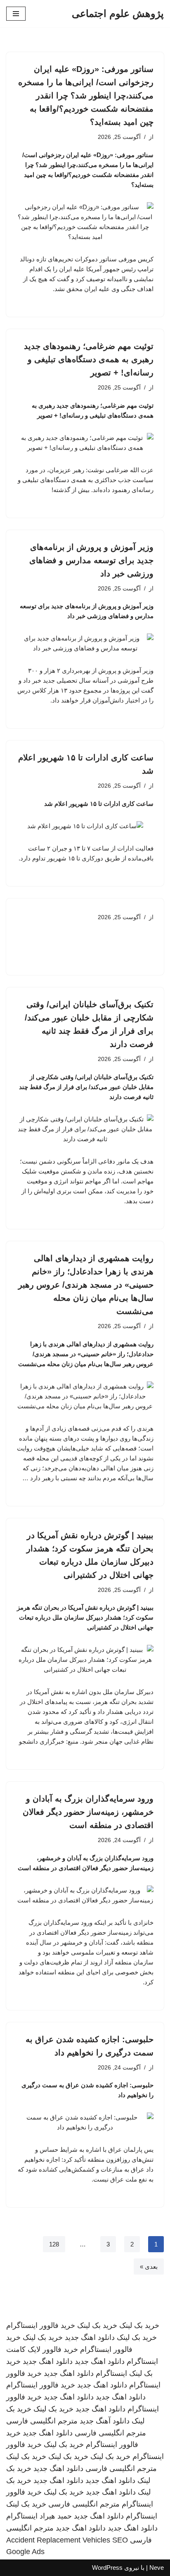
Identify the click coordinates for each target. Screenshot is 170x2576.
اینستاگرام (111, 2373)
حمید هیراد (56, 2516)
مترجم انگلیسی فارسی (42, 2421)
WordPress (107, 2568)
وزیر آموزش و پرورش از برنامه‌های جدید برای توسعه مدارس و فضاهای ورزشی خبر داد (91, 560)
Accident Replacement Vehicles (58, 2540)
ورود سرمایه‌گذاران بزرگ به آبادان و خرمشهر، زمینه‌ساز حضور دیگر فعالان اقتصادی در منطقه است (88, 1812)
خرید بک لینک (139, 2325)
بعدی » (149, 2267)
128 (54, 2244)
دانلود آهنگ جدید (105, 2421)
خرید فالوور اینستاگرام (41, 2325)
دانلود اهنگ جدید (90, 2337)
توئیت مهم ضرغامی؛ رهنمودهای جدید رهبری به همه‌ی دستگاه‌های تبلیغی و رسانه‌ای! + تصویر (89, 359)
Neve (157, 2568)
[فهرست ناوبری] (16, 14)
